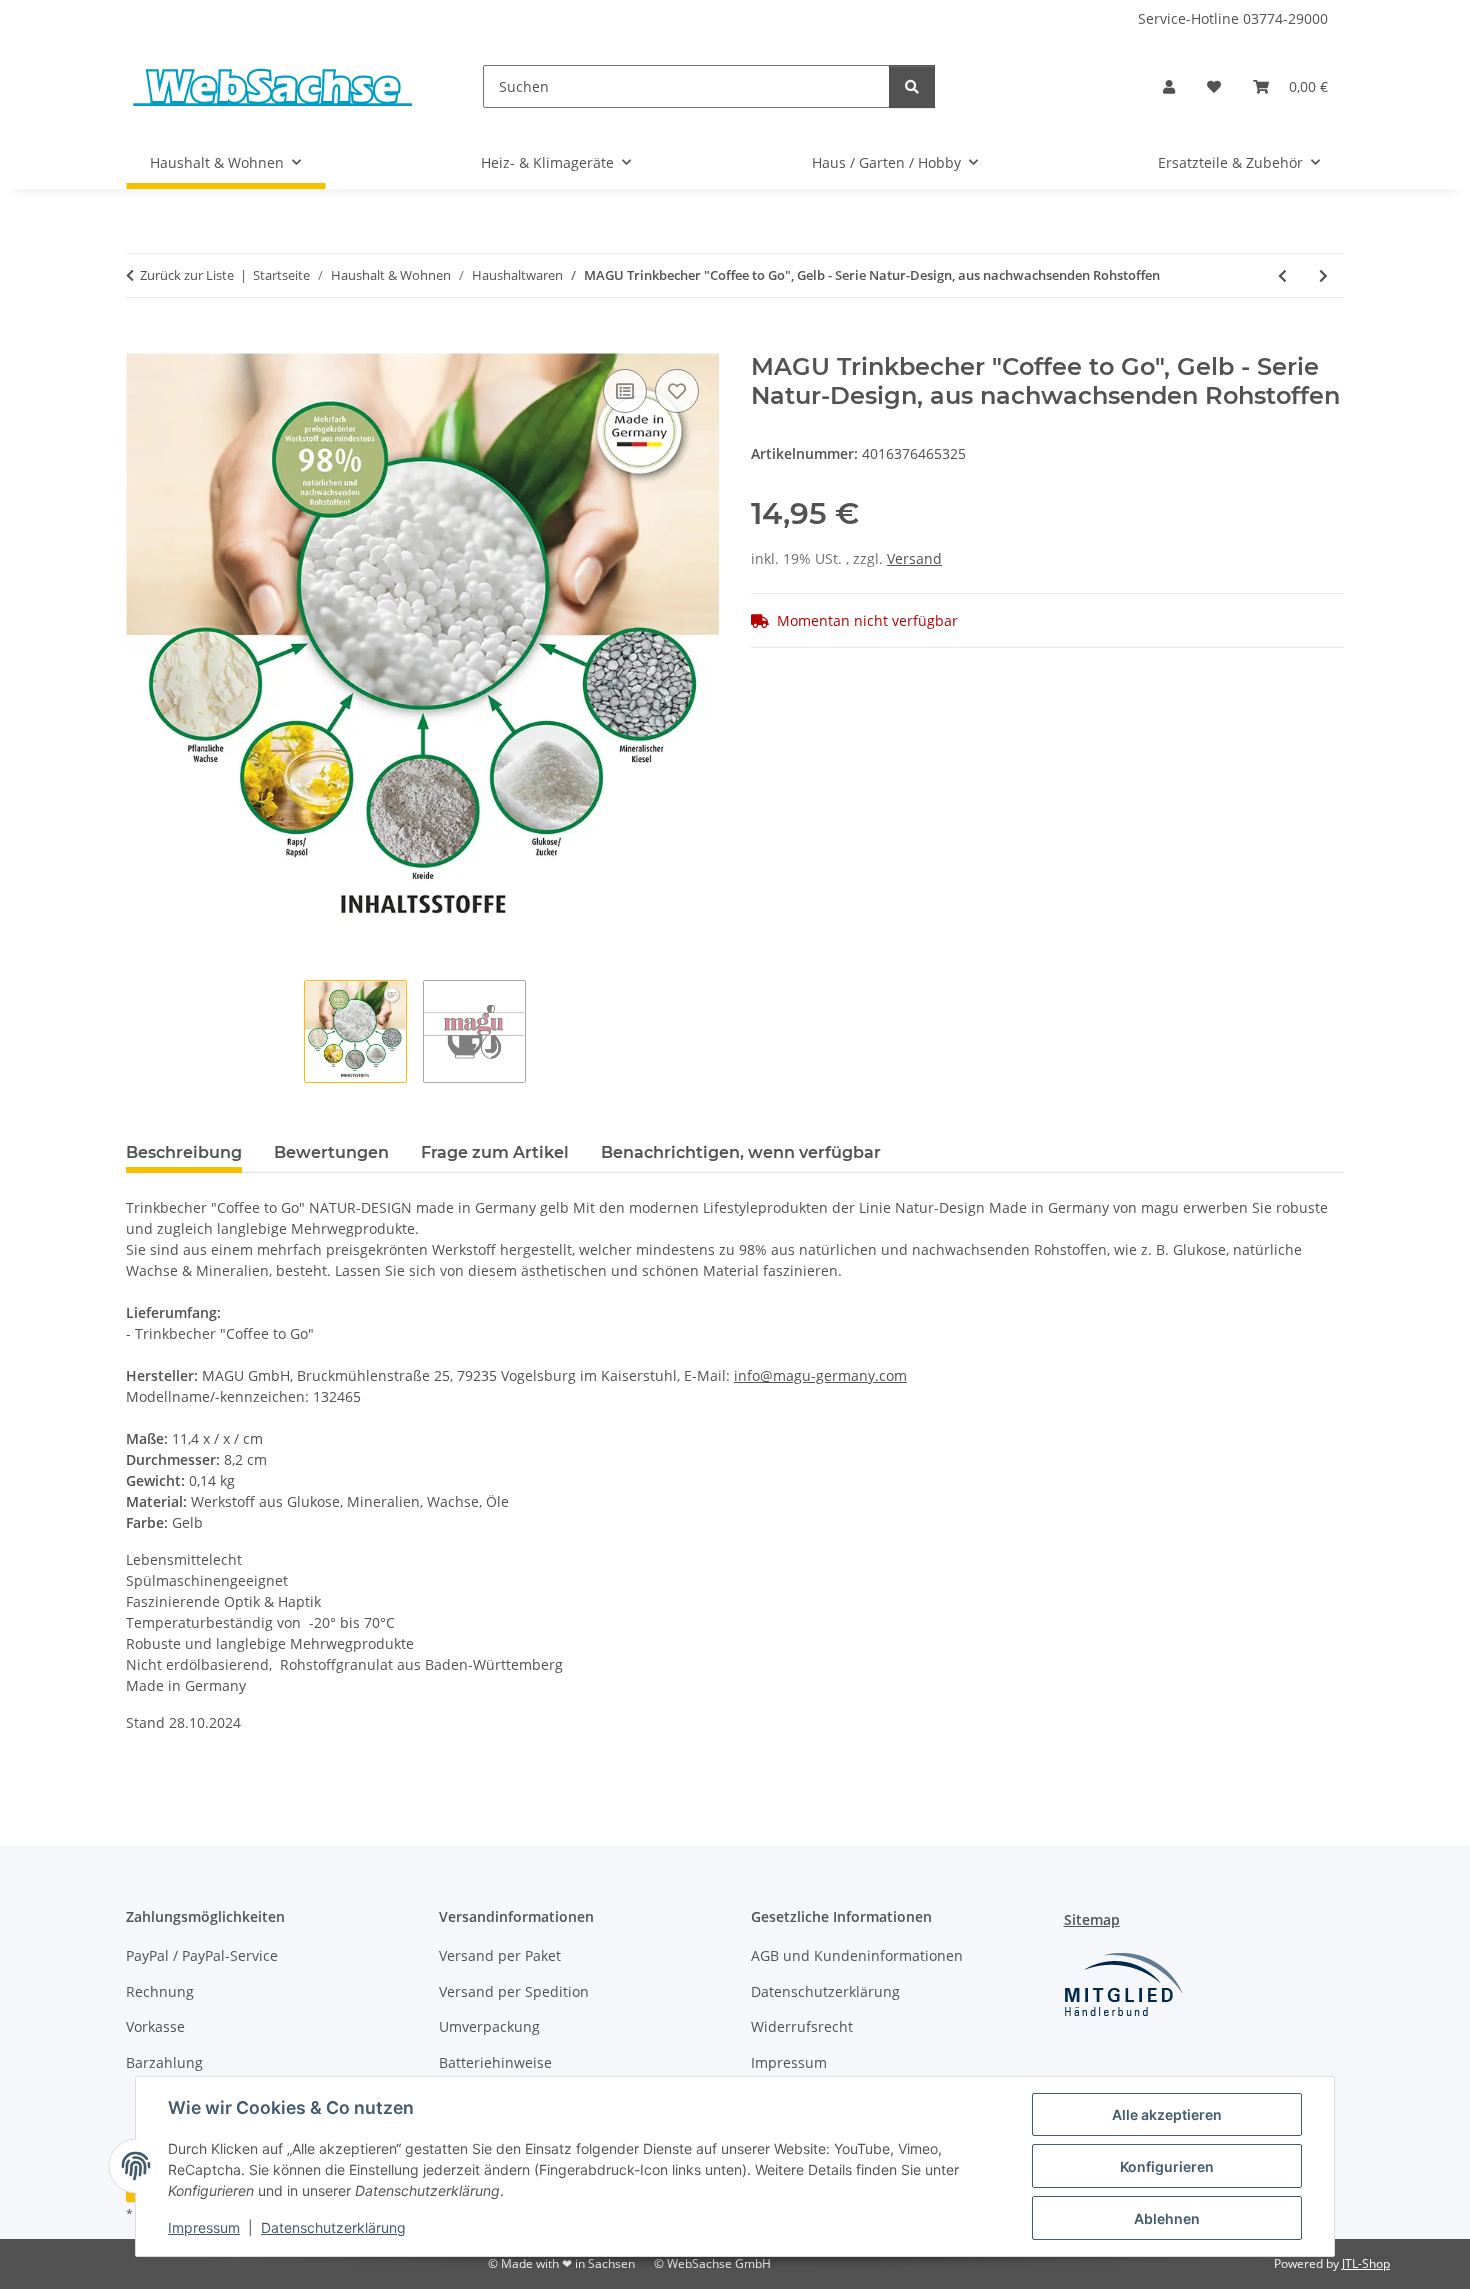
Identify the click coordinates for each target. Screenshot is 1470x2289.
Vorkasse (155, 2026)
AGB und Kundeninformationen (857, 1955)
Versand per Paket (500, 1955)
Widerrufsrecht (802, 2026)
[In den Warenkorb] (142, 342)
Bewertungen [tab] (331, 1152)
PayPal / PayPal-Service (202, 1955)
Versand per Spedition (514, 1991)
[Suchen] (912, 86)
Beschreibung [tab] (184, 1152)
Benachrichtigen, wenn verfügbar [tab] (741, 1152)
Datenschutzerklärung (333, 2227)
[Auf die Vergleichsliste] (625, 391)
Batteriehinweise (495, 2062)
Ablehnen (1167, 2218)
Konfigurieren (1167, 2166)
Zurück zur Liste (187, 275)
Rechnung (160, 1991)
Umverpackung (489, 2026)
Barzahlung (164, 2062)
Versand (914, 558)
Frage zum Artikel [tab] (495, 1152)
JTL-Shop (1366, 2263)
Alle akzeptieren (1167, 2114)
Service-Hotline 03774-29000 (1233, 18)
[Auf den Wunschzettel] (677, 391)
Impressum (204, 2227)
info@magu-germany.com (820, 1375)
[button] (1169, 86)
